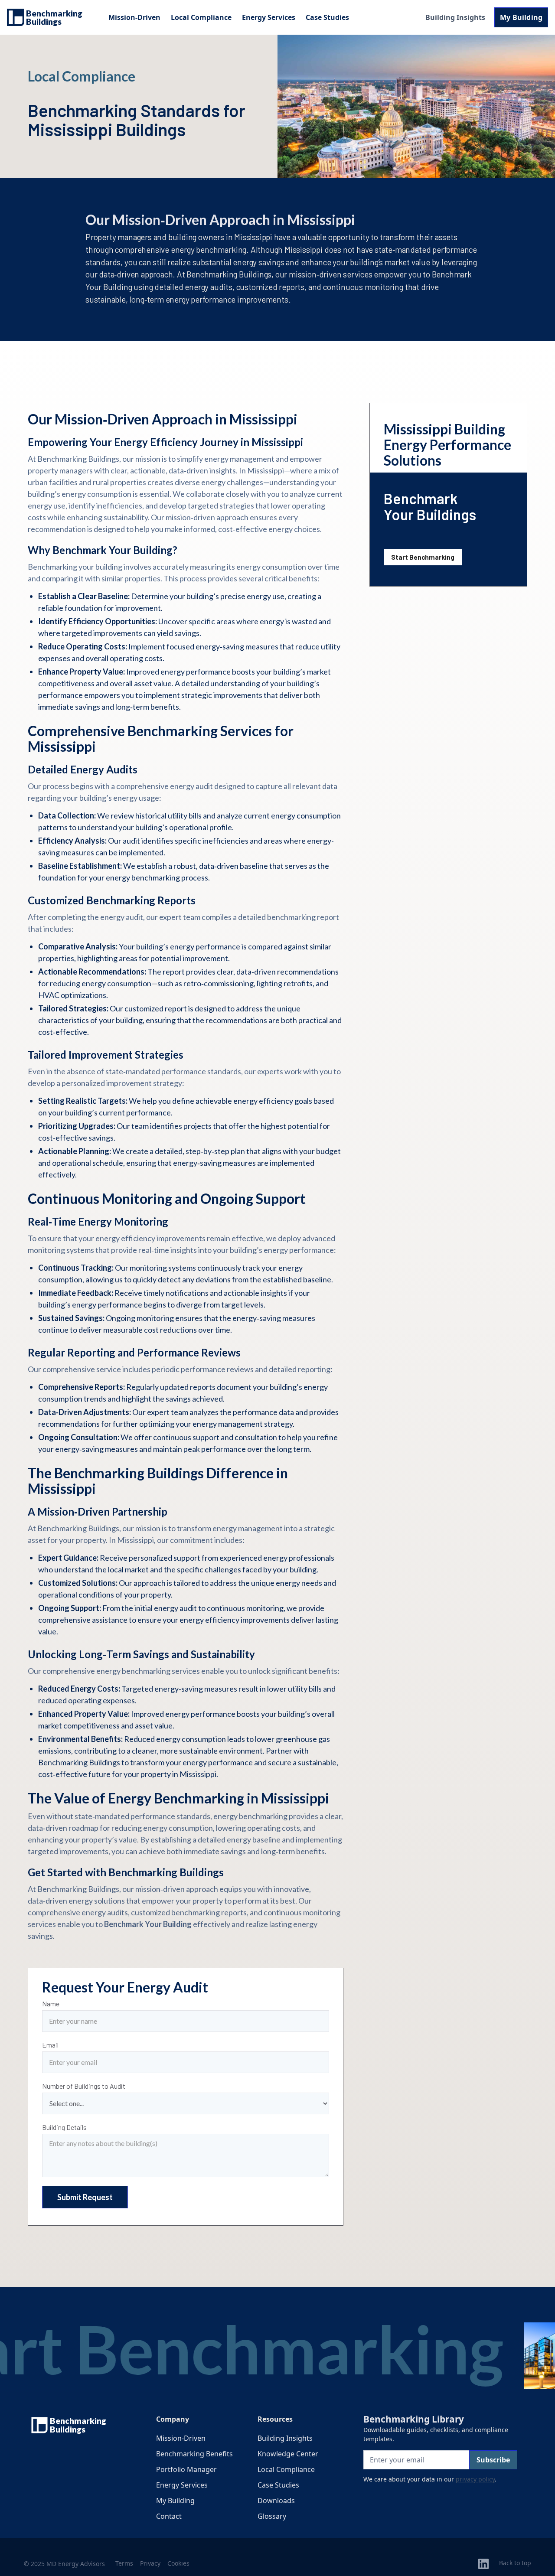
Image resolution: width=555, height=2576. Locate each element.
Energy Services (269, 17)
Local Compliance (201, 17)
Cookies (178, 2563)
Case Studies (327, 17)
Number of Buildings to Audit (84, 2086)
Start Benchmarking (423, 557)
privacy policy (475, 2479)
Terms (124, 2563)
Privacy (150, 2563)
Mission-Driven (134, 17)
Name (51, 2004)
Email (50, 2045)
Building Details (64, 2127)
